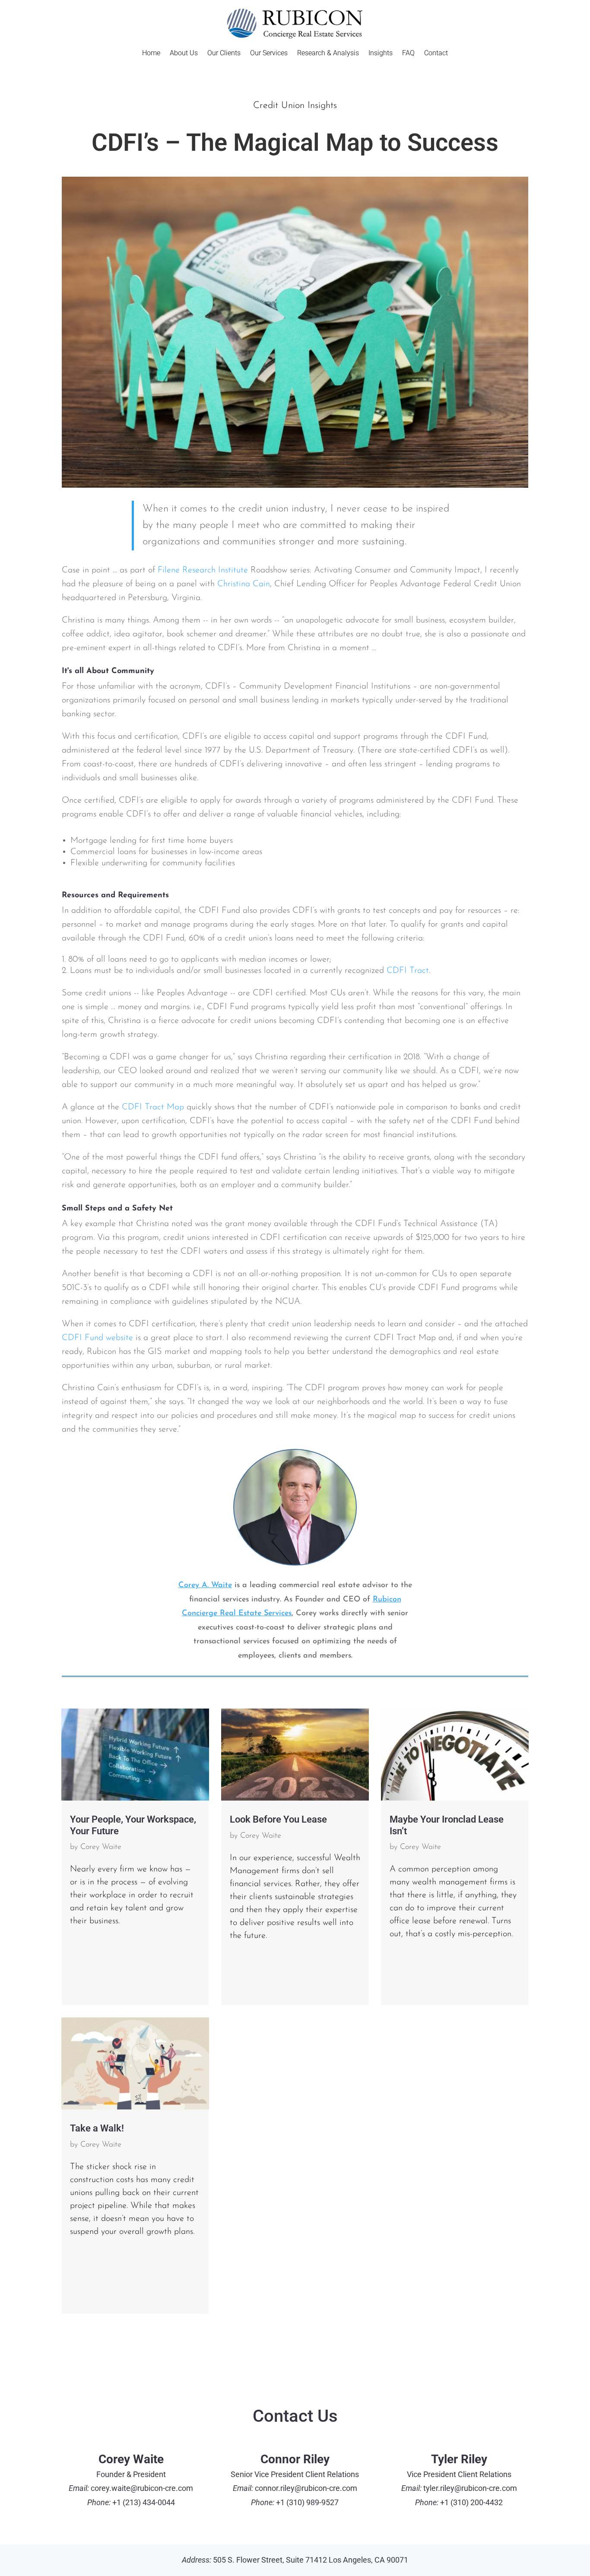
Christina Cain (244, 584)
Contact (436, 54)
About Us (184, 54)
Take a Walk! (97, 2128)
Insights (381, 54)
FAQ (408, 54)
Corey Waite (101, 1847)
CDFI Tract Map (153, 1107)
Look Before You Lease (278, 1819)
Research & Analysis (328, 54)
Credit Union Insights (295, 106)
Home (151, 54)
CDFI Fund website (97, 1338)
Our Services (269, 54)
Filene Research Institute (203, 570)
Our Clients (224, 54)
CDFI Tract (408, 971)
